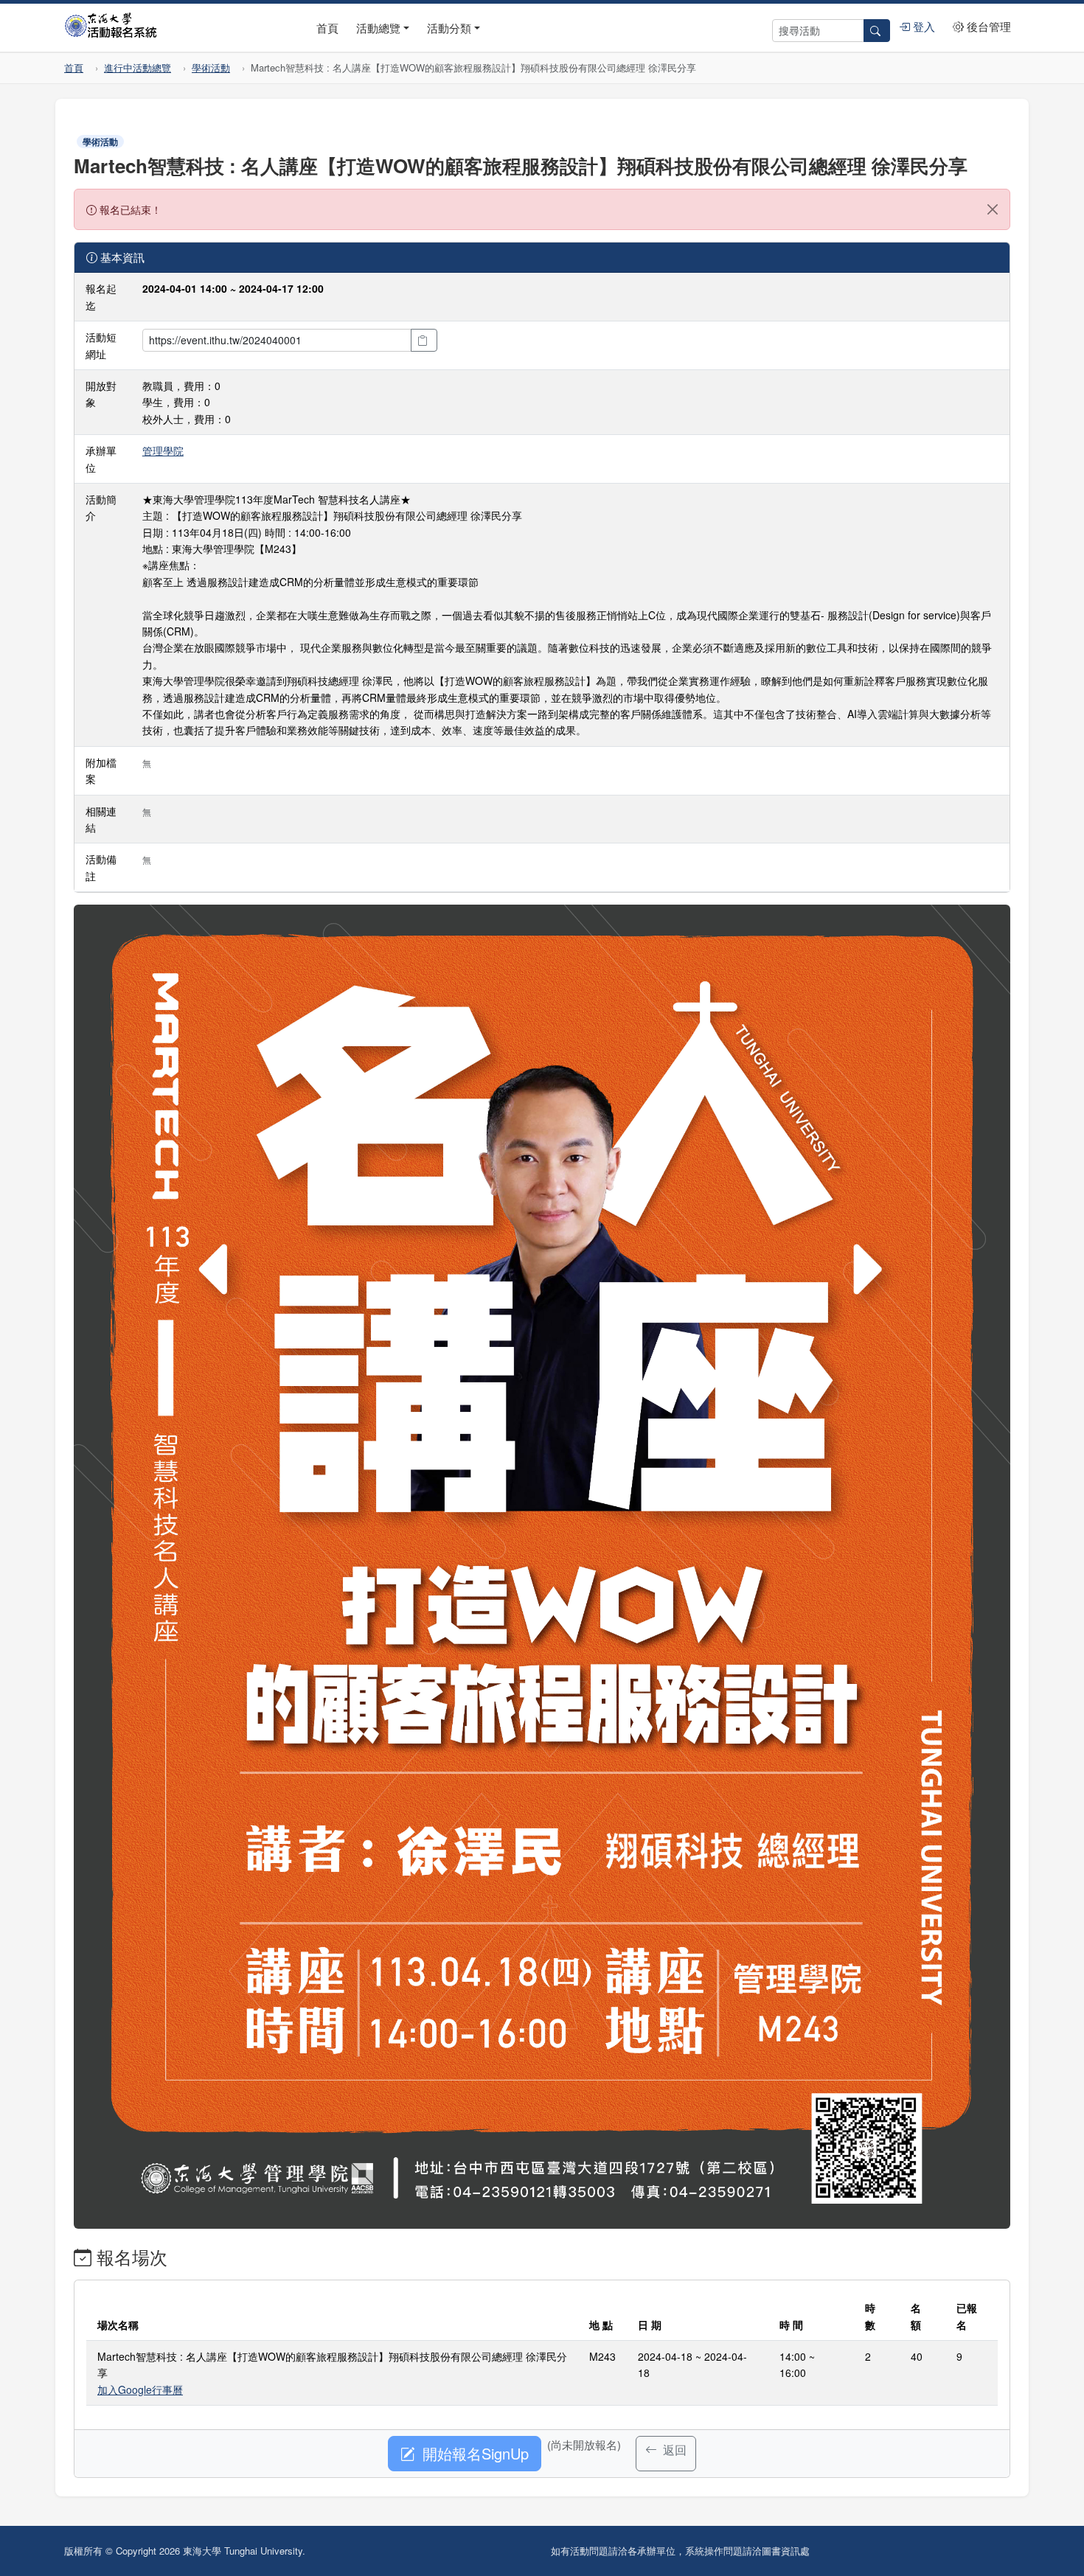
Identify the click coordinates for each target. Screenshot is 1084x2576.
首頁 (327, 28)
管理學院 (163, 450)
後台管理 (987, 26)
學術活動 (211, 67)
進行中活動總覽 (138, 67)
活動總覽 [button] (378, 28)
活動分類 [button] (449, 28)
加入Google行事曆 (140, 2389)
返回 (673, 2450)
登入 (923, 26)
